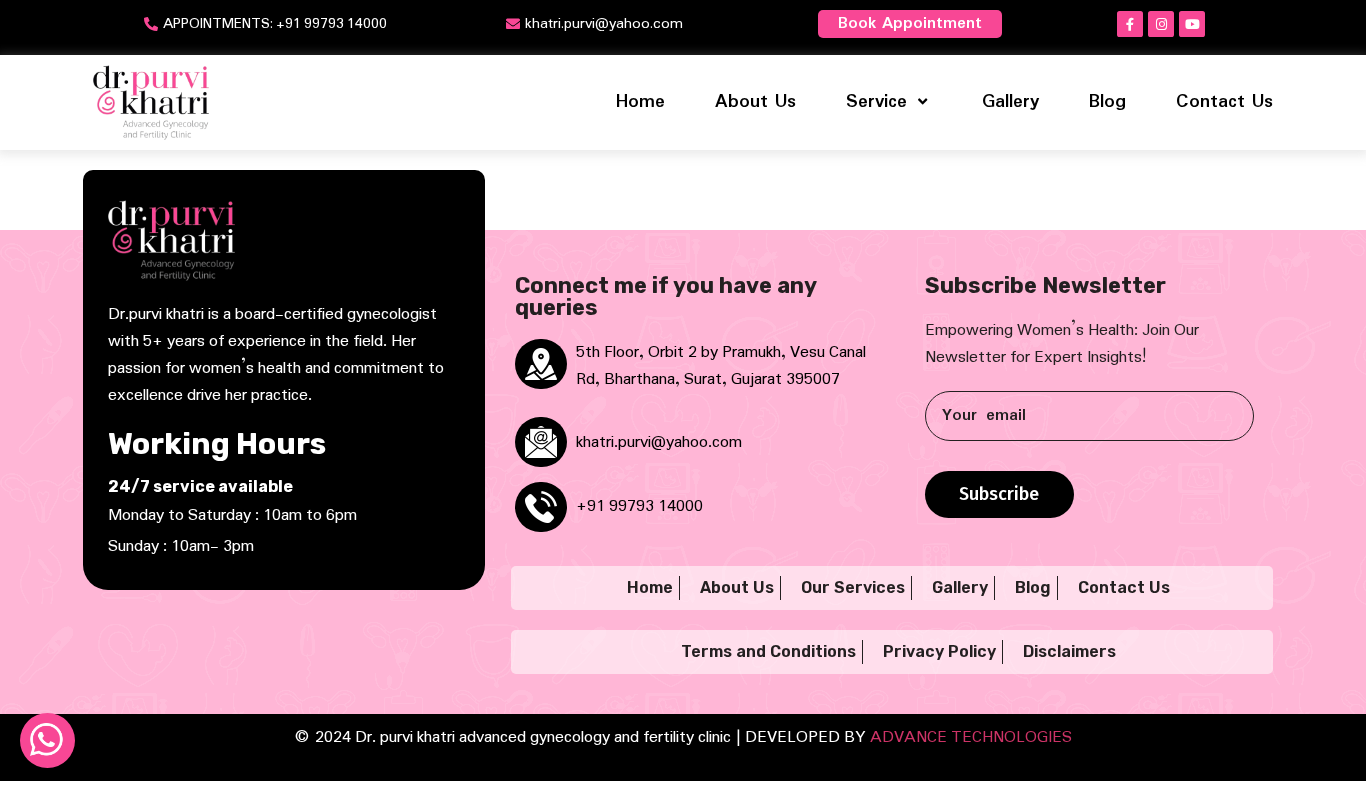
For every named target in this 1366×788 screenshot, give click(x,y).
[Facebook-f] (1130, 24)
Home (640, 102)
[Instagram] (1161, 24)
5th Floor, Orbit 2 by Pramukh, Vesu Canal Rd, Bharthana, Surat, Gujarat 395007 (721, 366)
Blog (1107, 102)
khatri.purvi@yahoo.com (659, 442)
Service (876, 102)
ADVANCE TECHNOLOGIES (971, 737)
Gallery (1010, 102)
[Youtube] (1192, 24)
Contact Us (1224, 102)
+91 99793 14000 (639, 506)
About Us (755, 102)
